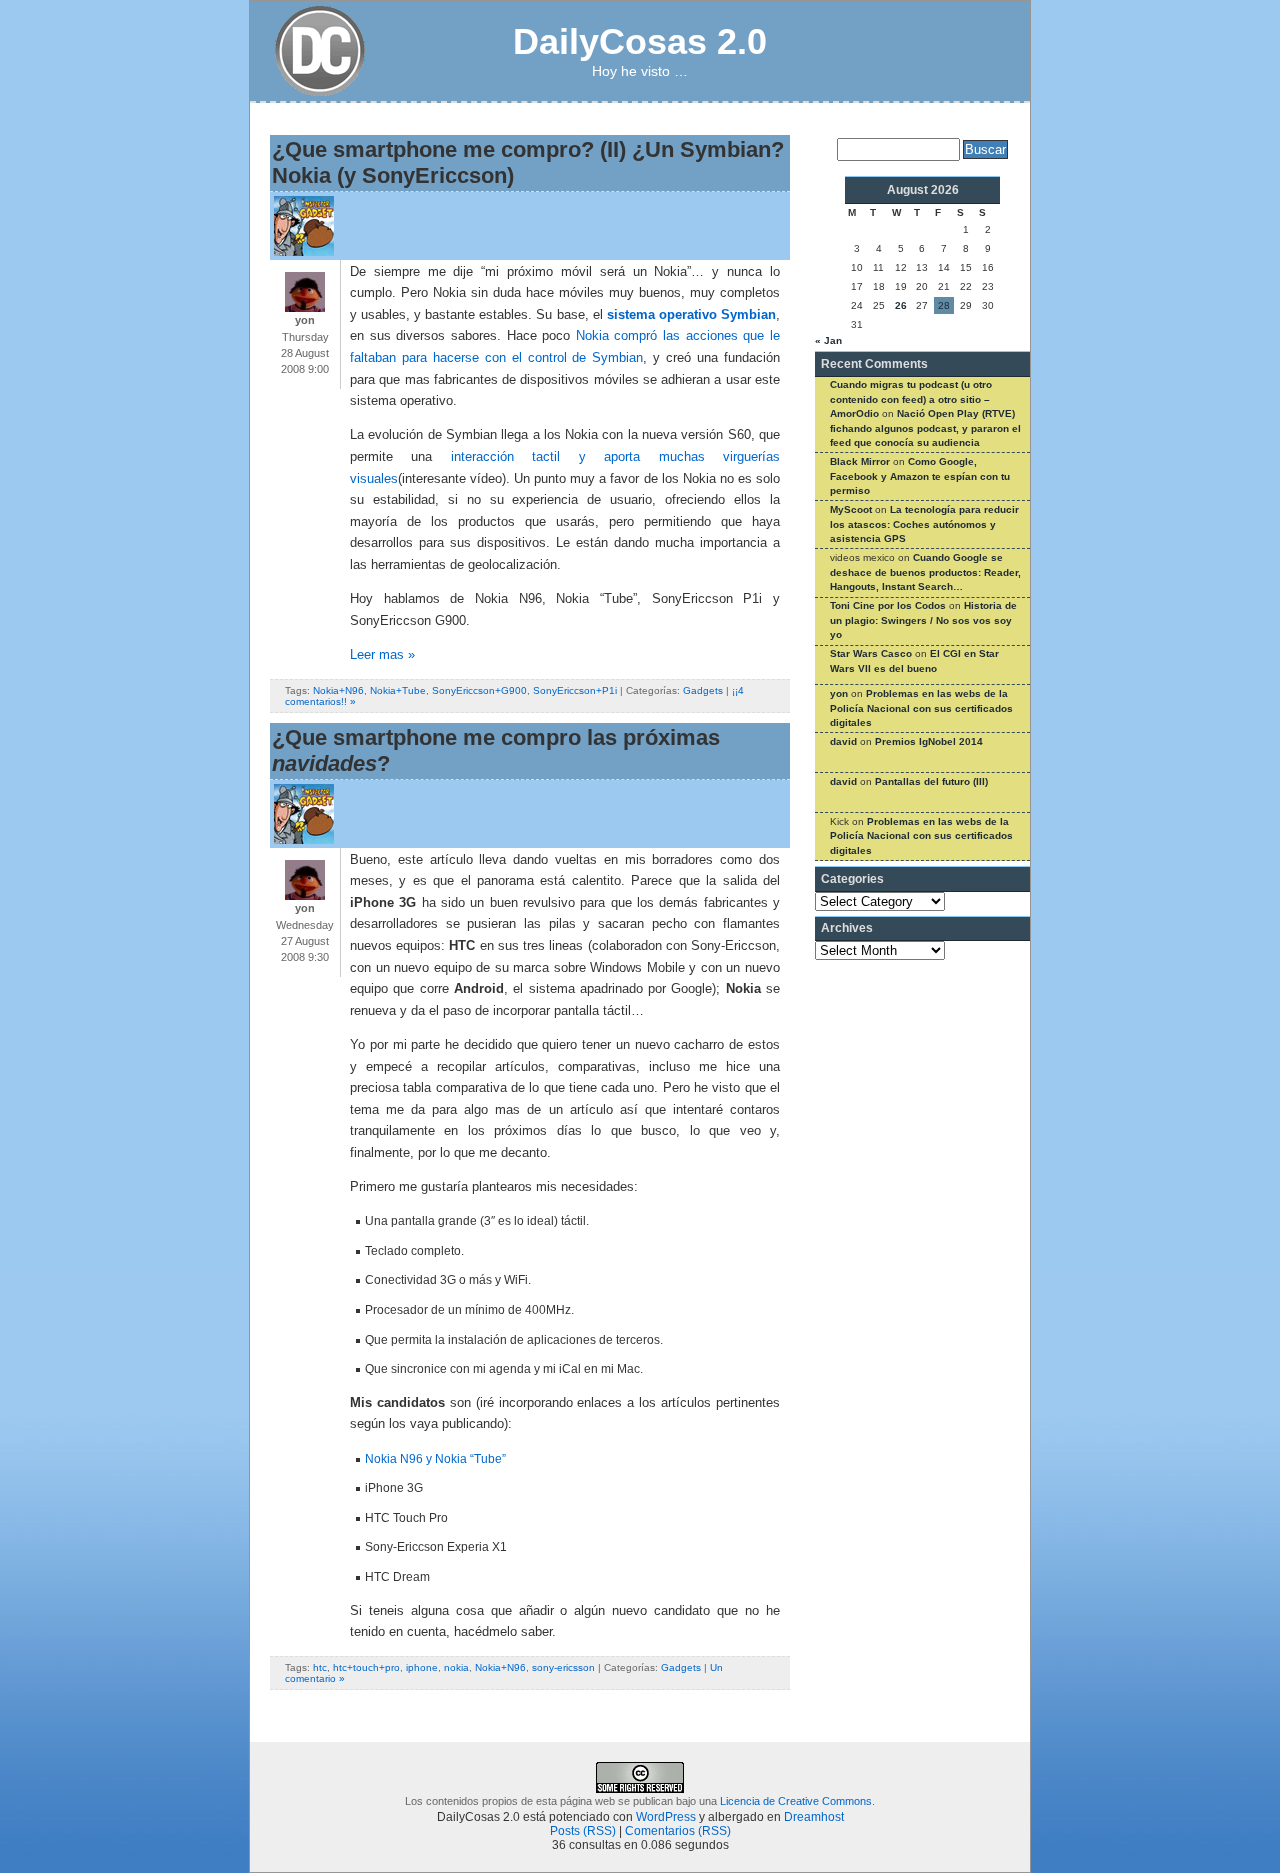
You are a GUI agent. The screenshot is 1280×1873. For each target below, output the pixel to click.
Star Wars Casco (871, 653)
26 (901, 305)
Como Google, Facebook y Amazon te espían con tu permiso (920, 476)
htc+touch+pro (366, 1667)
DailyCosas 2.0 (640, 41)
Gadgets (703, 690)
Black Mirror (860, 461)
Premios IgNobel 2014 (929, 741)
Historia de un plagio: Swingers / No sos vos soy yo (923, 620)
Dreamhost (814, 1817)
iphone (422, 1667)
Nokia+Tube (398, 690)
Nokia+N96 (338, 690)
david (843, 741)
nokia (456, 1667)
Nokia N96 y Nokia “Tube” (435, 1459)
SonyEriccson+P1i (575, 690)
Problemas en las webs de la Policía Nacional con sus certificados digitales (921, 708)
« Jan (828, 340)
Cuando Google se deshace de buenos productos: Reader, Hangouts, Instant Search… (925, 572)
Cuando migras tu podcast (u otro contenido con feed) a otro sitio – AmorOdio (911, 399)
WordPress (666, 1817)
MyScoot (851, 509)
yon (839, 693)
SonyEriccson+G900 (479, 690)
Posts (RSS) (583, 1831)
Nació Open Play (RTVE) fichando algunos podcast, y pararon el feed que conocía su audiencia (925, 428)
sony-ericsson (563, 1667)
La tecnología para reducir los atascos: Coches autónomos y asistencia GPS (924, 524)
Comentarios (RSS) (678, 1831)
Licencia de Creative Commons (796, 1801)
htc (320, 1667)
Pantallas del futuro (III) (931, 781)
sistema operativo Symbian (691, 315)
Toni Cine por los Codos (888, 605)
